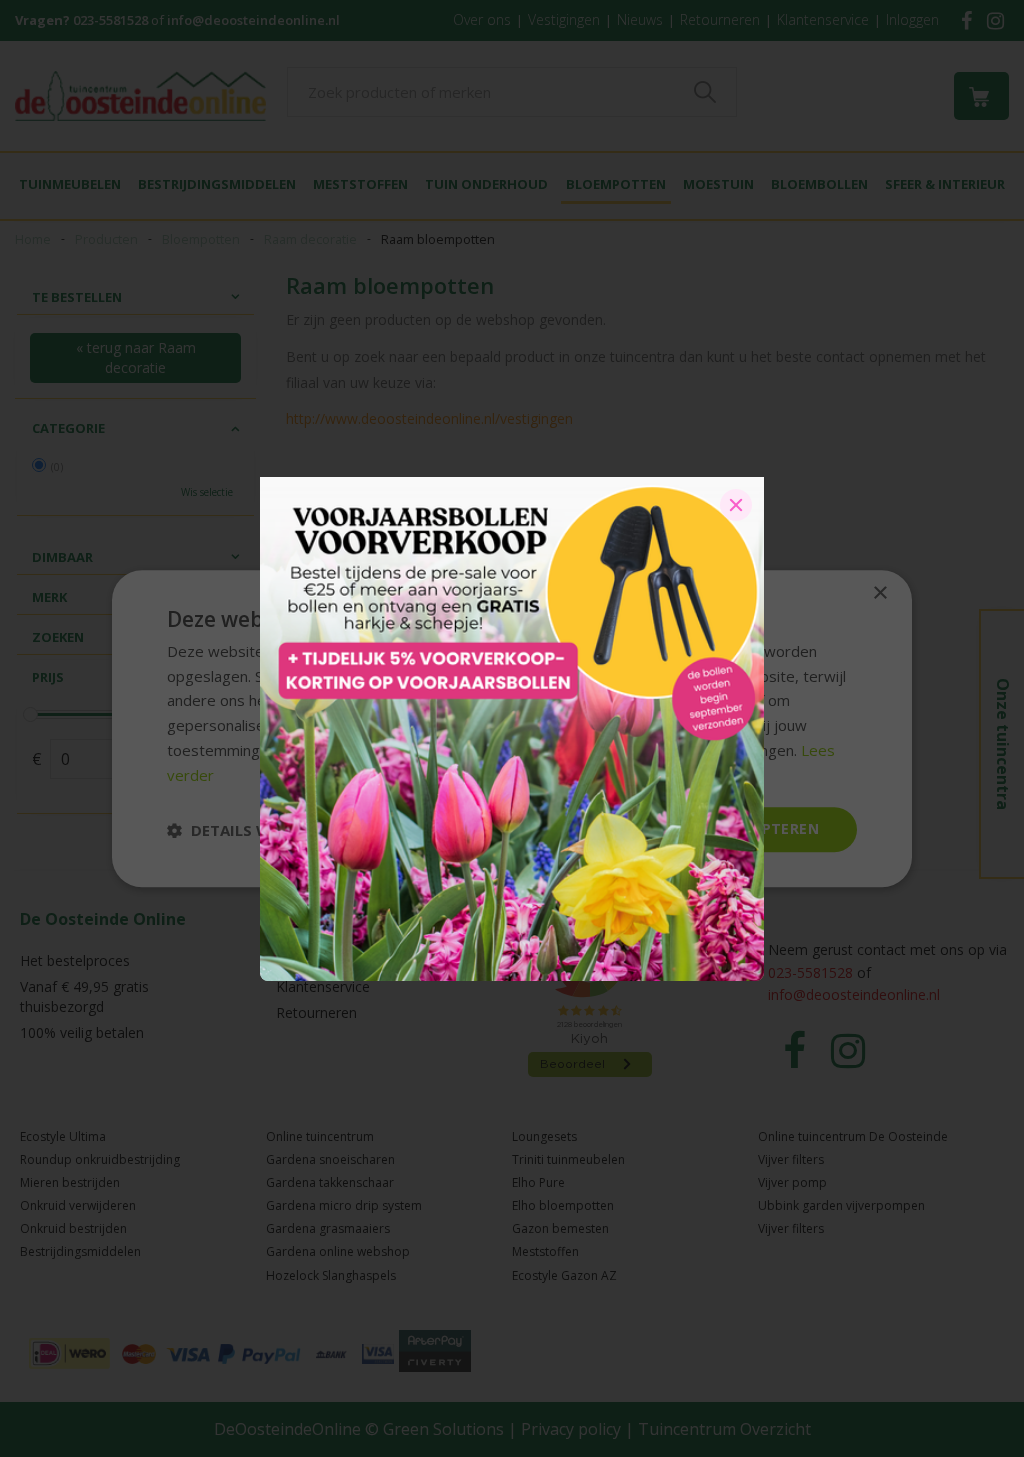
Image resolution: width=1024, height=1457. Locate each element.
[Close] (736, 505)
